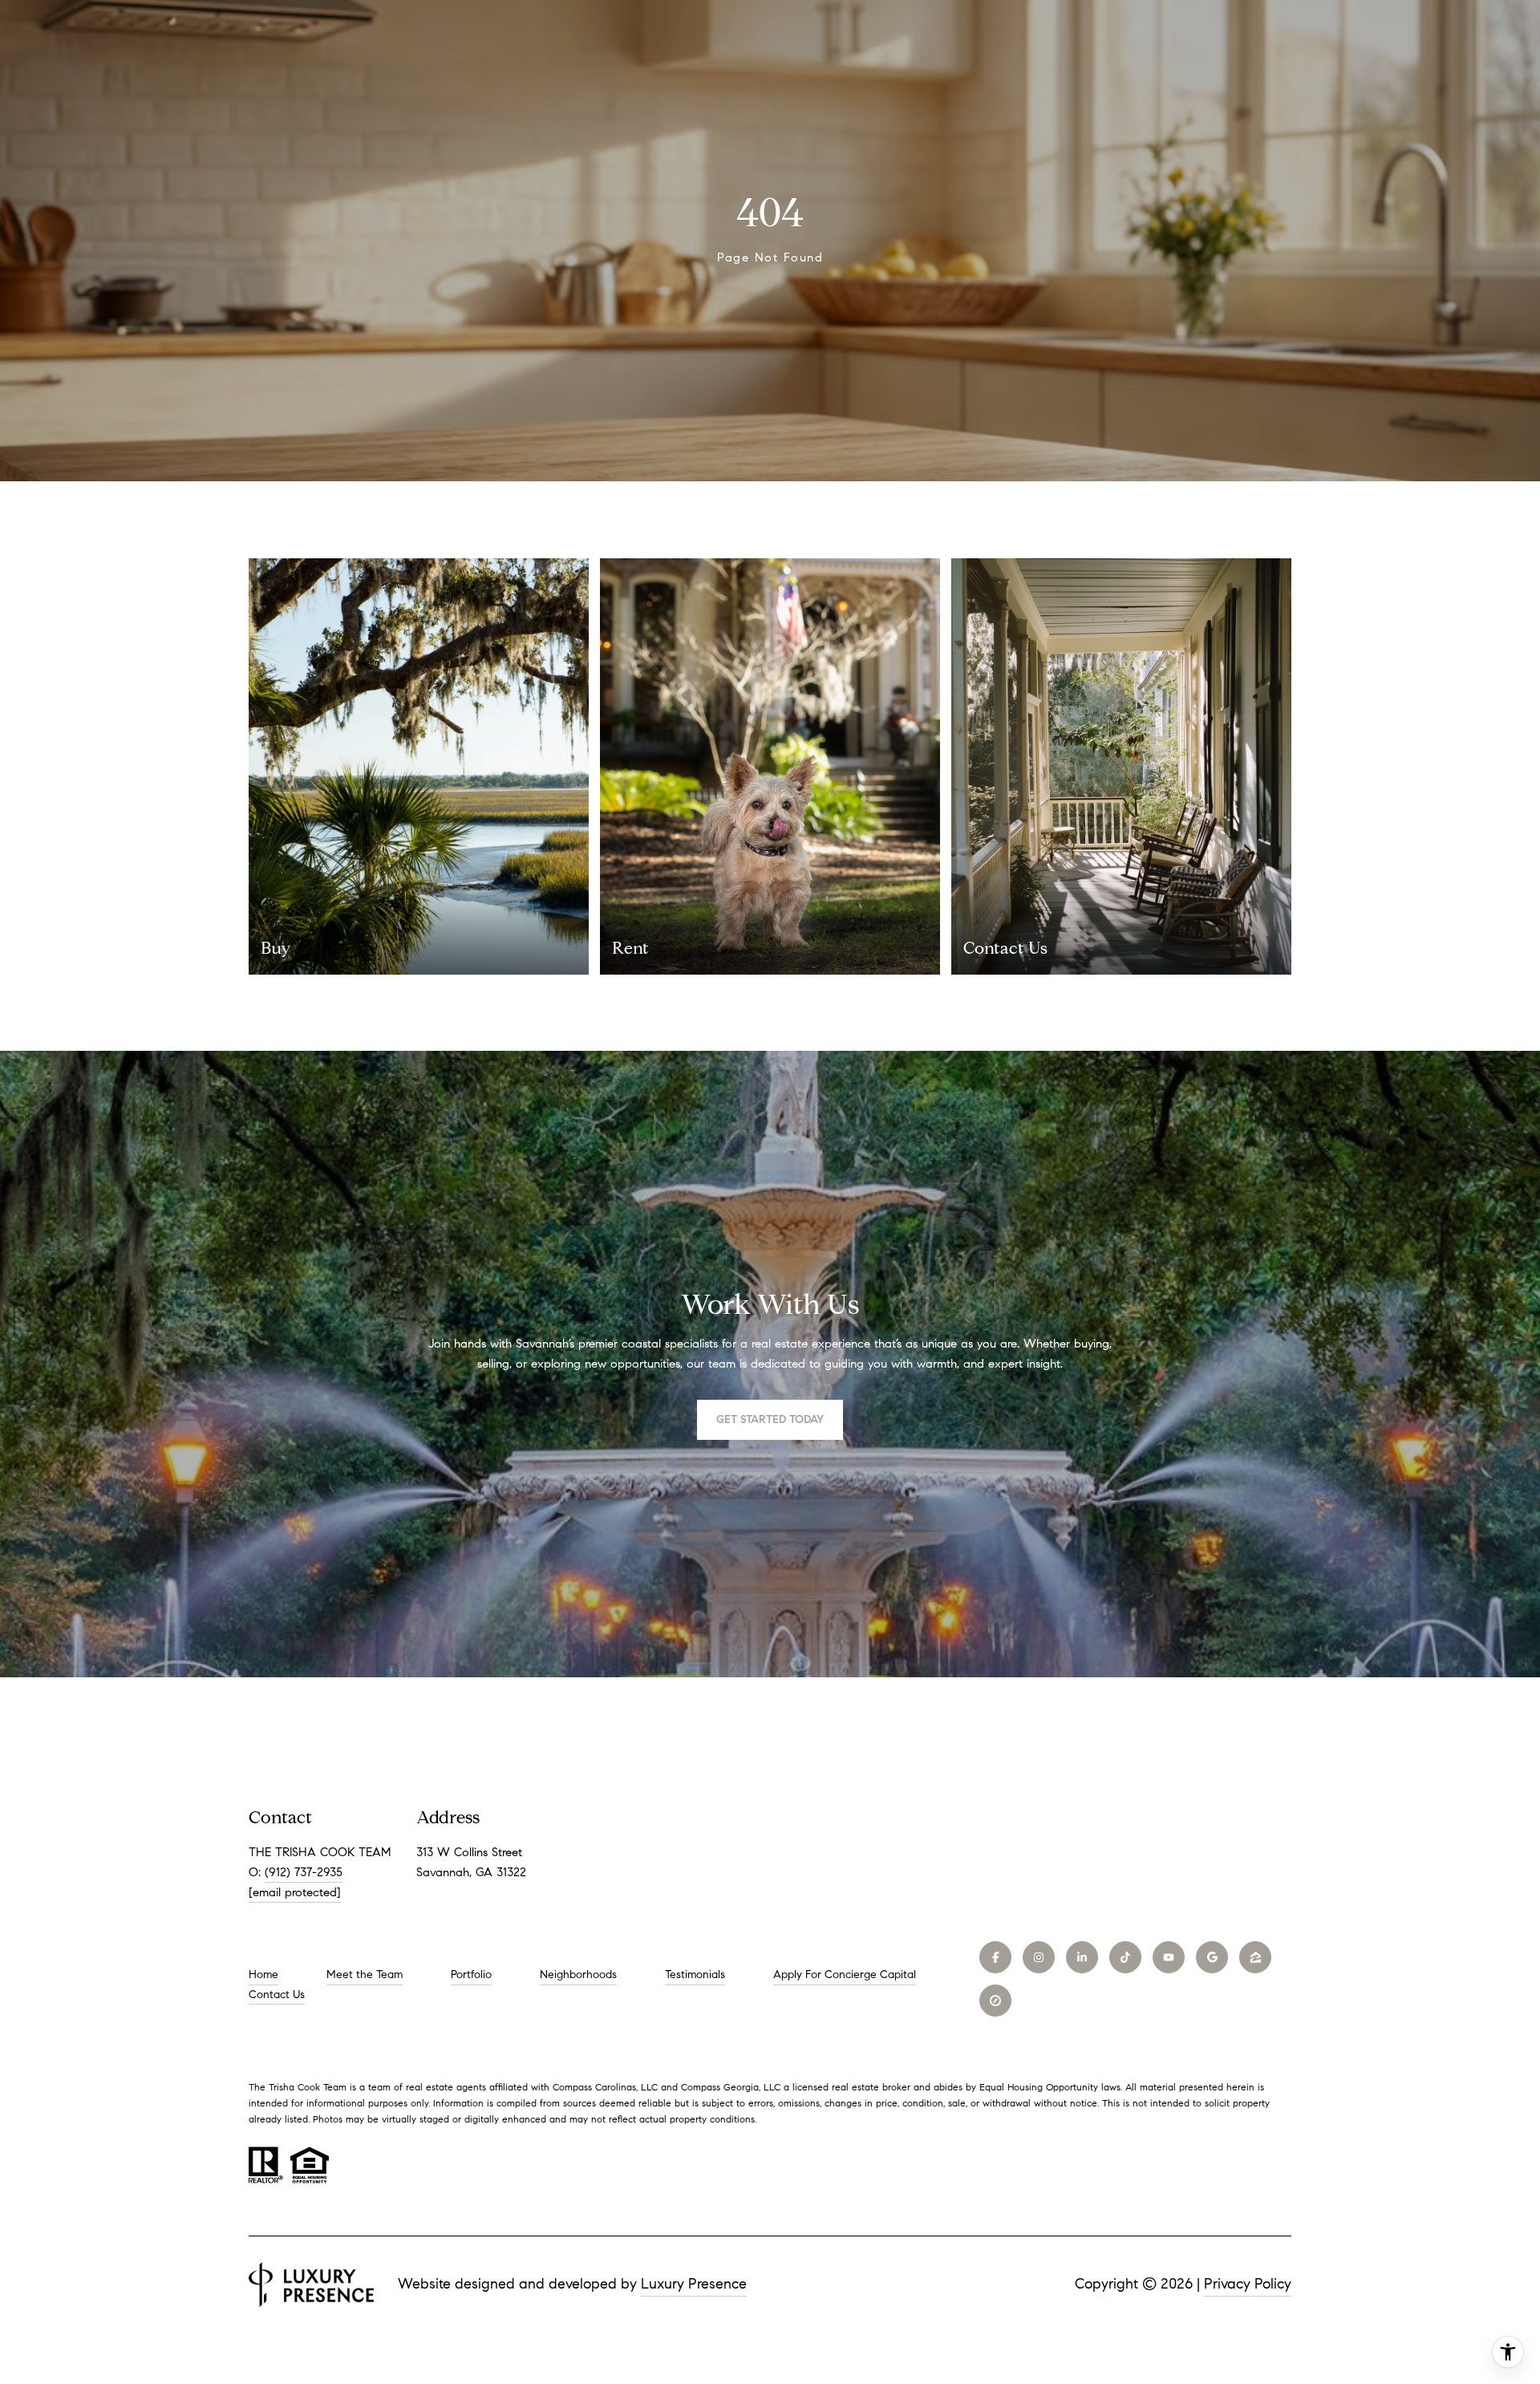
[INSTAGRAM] (1039, 1957)
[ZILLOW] (1255, 1957)
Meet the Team (365, 1975)
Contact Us (277, 1995)
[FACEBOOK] (995, 1957)
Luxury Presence (694, 2284)
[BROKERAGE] (995, 2001)
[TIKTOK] (1125, 1957)
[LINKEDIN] (1082, 1957)
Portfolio (471, 1975)
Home (263, 1975)
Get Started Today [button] (770, 1419)
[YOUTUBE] (1169, 1957)
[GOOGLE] (1212, 1957)
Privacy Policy (1248, 2284)
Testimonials (695, 1975)
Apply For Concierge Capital (845, 1975)
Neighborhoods (578, 1975)
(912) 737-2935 (304, 1872)
